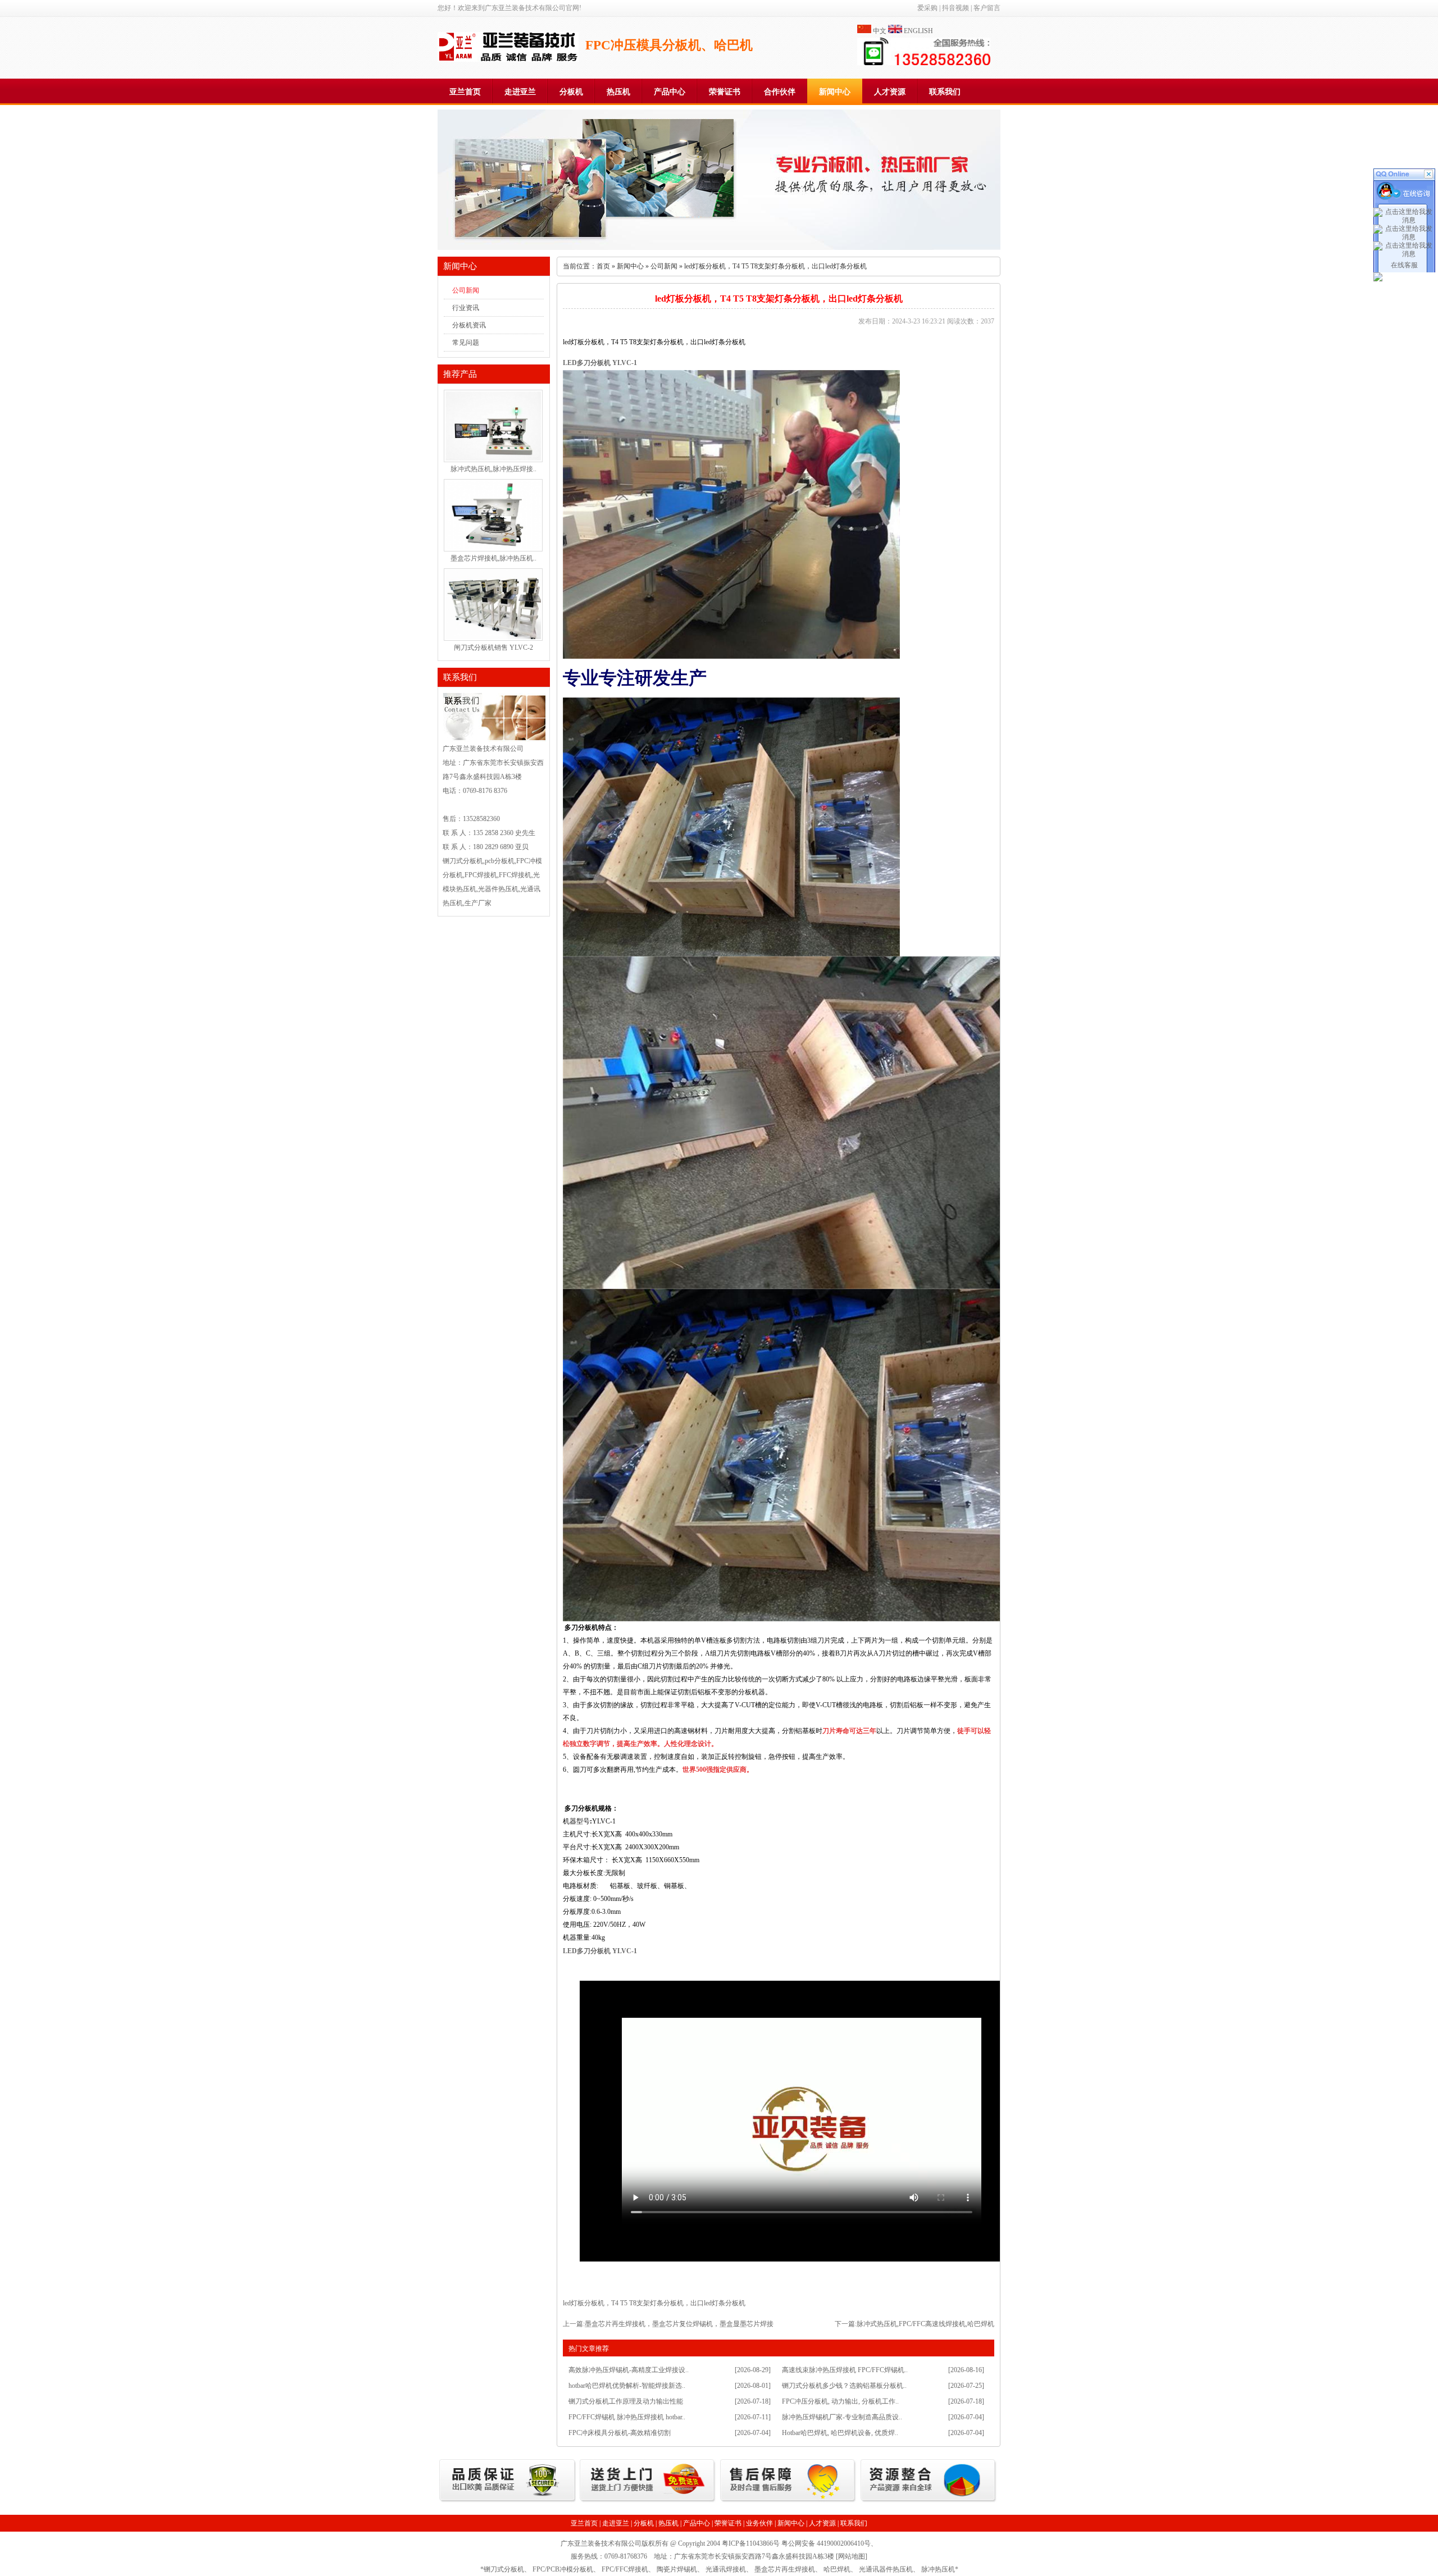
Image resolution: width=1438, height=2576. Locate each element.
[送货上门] (648, 2501)
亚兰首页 (465, 92)
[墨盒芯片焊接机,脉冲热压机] (493, 548)
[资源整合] (929, 2501)
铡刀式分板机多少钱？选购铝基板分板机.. (844, 2386)
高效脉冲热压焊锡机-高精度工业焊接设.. (629, 2370)
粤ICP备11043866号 (751, 2543)
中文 (880, 31)
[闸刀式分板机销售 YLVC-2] (493, 637)
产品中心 (670, 92)
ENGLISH (918, 31)
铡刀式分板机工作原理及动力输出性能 (626, 2401)
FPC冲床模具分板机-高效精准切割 (620, 2433)
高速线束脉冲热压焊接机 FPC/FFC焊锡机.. (845, 2370)
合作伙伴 (780, 92)
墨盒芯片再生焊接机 (785, 2569)
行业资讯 (466, 308)
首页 (603, 266)
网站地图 (852, 2556)
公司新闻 (466, 290)
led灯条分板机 (725, 2303)
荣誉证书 (725, 92)
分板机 (571, 92)
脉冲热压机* (940, 2569)
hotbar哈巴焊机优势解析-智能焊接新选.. (627, 2386)
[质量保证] (508, 2501)
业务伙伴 (759, 2523)
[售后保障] (788, 2501)
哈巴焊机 (837, 2569)
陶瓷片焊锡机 (677, 2569)
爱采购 (927, 8)
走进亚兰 (520, 92)
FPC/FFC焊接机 (625, 2569)
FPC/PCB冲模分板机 (563, 2569)
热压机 (618, 92)
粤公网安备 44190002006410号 (826, 2543)
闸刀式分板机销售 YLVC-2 (493, 648)
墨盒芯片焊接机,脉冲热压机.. (493, 558)
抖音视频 (955, 8)
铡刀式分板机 (504, 2569)
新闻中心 (835, 92)
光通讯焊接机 (726, 2569)
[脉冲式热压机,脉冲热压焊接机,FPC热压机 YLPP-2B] (493, 458)
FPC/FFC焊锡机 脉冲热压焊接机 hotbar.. (627, 2417)
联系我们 (945, 92)
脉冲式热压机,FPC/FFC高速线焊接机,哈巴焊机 (925, 2324)
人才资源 (890, 92)
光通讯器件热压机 (886, 2569)
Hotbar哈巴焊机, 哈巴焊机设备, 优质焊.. (840, 2433)
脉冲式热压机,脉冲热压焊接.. (493, 469)
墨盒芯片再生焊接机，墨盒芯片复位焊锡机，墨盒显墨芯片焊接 (679, 2324)
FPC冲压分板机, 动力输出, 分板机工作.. (840, 2401)
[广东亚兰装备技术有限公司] (508, 60)
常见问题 (466, 343)
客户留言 (987, 8)
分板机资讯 (469, 325)
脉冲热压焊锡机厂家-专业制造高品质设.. (842, 2417)
